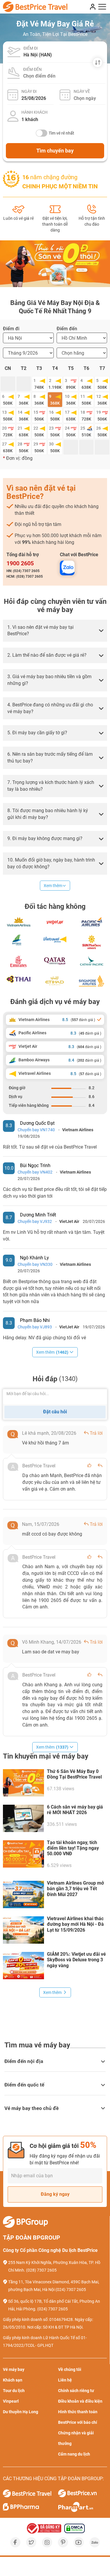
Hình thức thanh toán (78, 2412)
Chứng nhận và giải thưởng (76, 2438)
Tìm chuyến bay (55, 151)
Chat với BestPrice (79, 555)
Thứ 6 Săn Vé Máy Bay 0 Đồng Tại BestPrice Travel (74, 1774)
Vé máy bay (14, 2369)
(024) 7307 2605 (71, 2290)
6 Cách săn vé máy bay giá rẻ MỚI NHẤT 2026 (75, 1810)
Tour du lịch (14, 2391)
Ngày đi (29, 91)
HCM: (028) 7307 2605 (25, 576)
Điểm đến (32, 69)
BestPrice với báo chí (78, 2422)
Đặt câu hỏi (55, 1412)
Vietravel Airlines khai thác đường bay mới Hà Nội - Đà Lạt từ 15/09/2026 (75, 1924)
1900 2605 (20, 563)
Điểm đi (31, 48)
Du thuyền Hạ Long (21, 2412)
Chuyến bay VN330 (35, 1264)
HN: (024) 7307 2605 (23, 571)
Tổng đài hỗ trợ (23, 555)
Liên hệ (65, 2380)
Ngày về (82, 91)
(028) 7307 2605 (41, 2270)
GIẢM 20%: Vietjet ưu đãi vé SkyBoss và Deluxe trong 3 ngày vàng (76, 1960)
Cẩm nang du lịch (74, 2454)
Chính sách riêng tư (76, 2391)
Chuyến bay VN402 (35, 1172)
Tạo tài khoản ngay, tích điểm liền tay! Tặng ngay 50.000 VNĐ (73, 1848)
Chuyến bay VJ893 (35, 1327)
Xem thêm (53, 886)
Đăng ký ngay (55, 2194)
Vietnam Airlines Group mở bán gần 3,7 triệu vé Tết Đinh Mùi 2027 (75, 1889)
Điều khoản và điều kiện (80, 2401)
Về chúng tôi (70, 2369)
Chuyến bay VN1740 (36, 1130)
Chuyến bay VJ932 (35, 1221)
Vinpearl (11, 2401)
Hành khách (34, 112)
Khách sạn (13, 2380)
